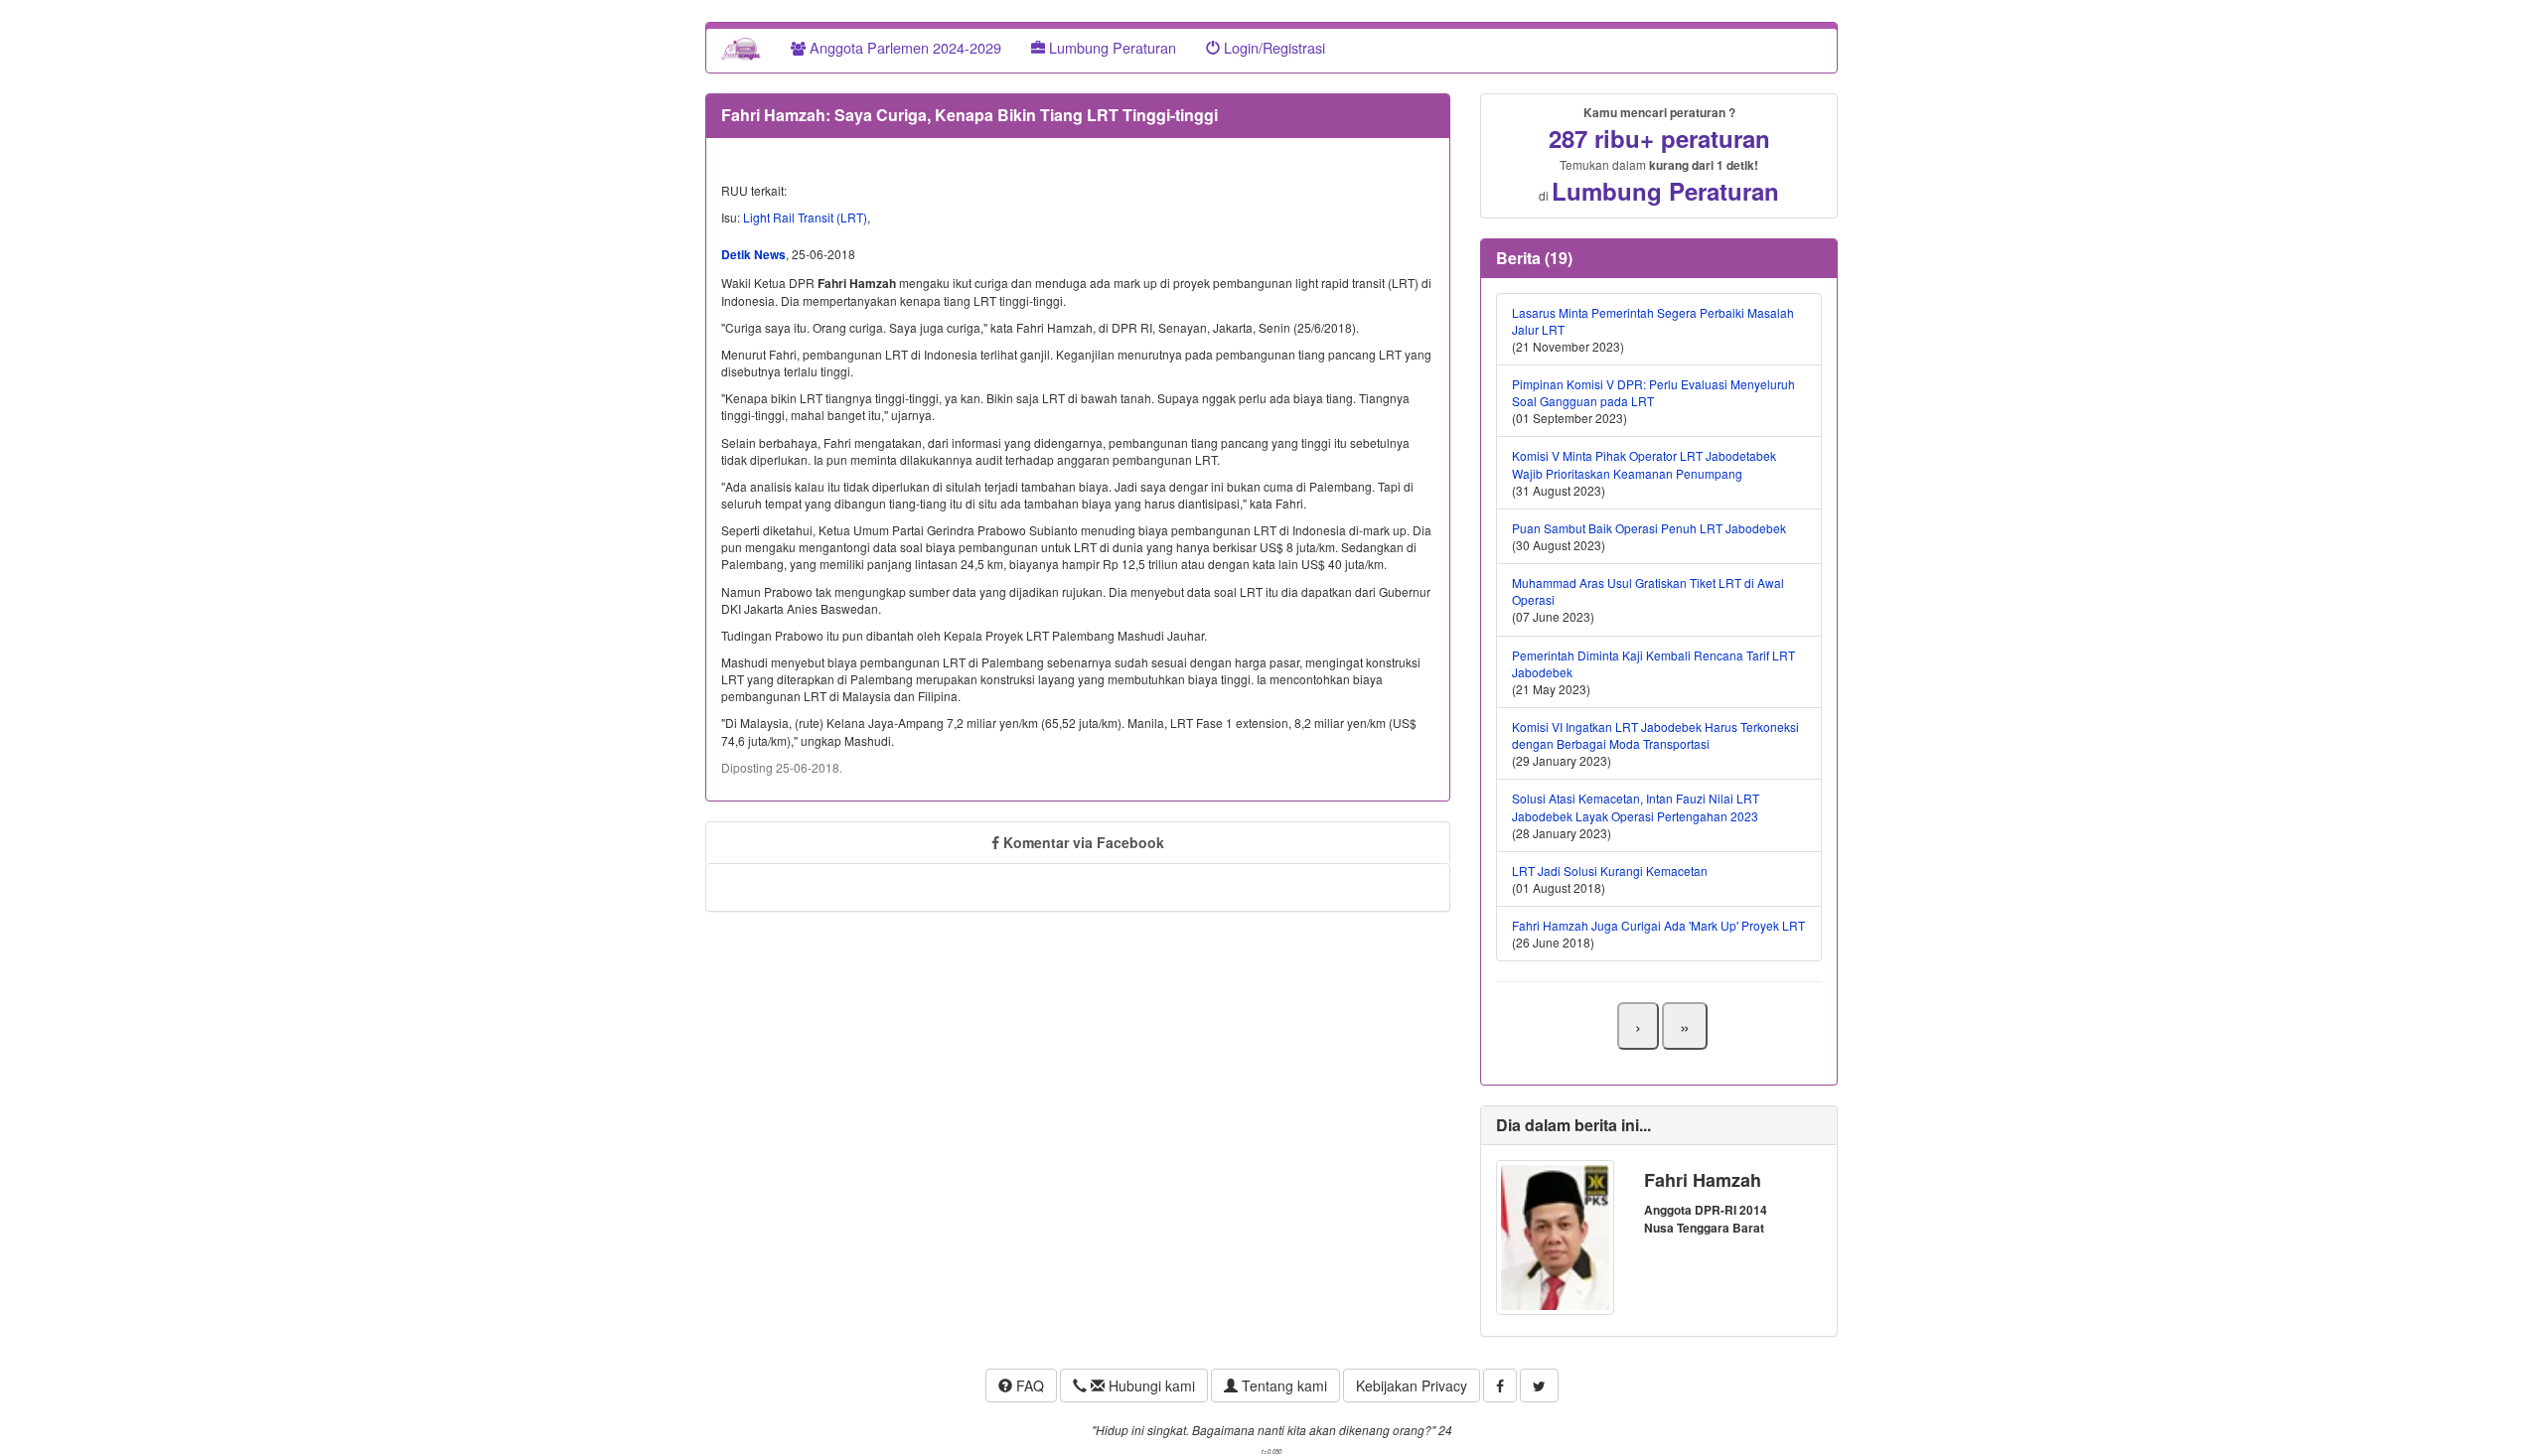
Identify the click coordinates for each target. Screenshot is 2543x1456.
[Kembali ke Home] (741, 48)
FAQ (1028, 1385)
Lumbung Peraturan (1111, 47)
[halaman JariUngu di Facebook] (1500, 1385)
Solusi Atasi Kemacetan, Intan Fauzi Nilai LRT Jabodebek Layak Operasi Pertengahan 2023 (1636, 806)
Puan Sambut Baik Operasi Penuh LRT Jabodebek (1649, 528)
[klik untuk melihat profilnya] (1555, 1235)
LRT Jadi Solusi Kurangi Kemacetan (1610, 871)
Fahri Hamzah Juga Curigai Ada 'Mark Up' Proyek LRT (1658, 925)
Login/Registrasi (1272, 47)
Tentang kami (1282, 1385)
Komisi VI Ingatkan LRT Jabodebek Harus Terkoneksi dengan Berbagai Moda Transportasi (1655, 735)
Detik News (753, 254)
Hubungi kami (1150, 1385)
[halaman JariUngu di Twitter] (1539, 1385)
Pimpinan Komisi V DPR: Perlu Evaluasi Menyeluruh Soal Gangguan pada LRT (1653, 392)
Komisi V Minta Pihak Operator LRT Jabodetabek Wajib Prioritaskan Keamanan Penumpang (1644, 464)
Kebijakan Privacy (1412, 1385)
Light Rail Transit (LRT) (805, 217)
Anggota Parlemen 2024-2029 (903, 47)
